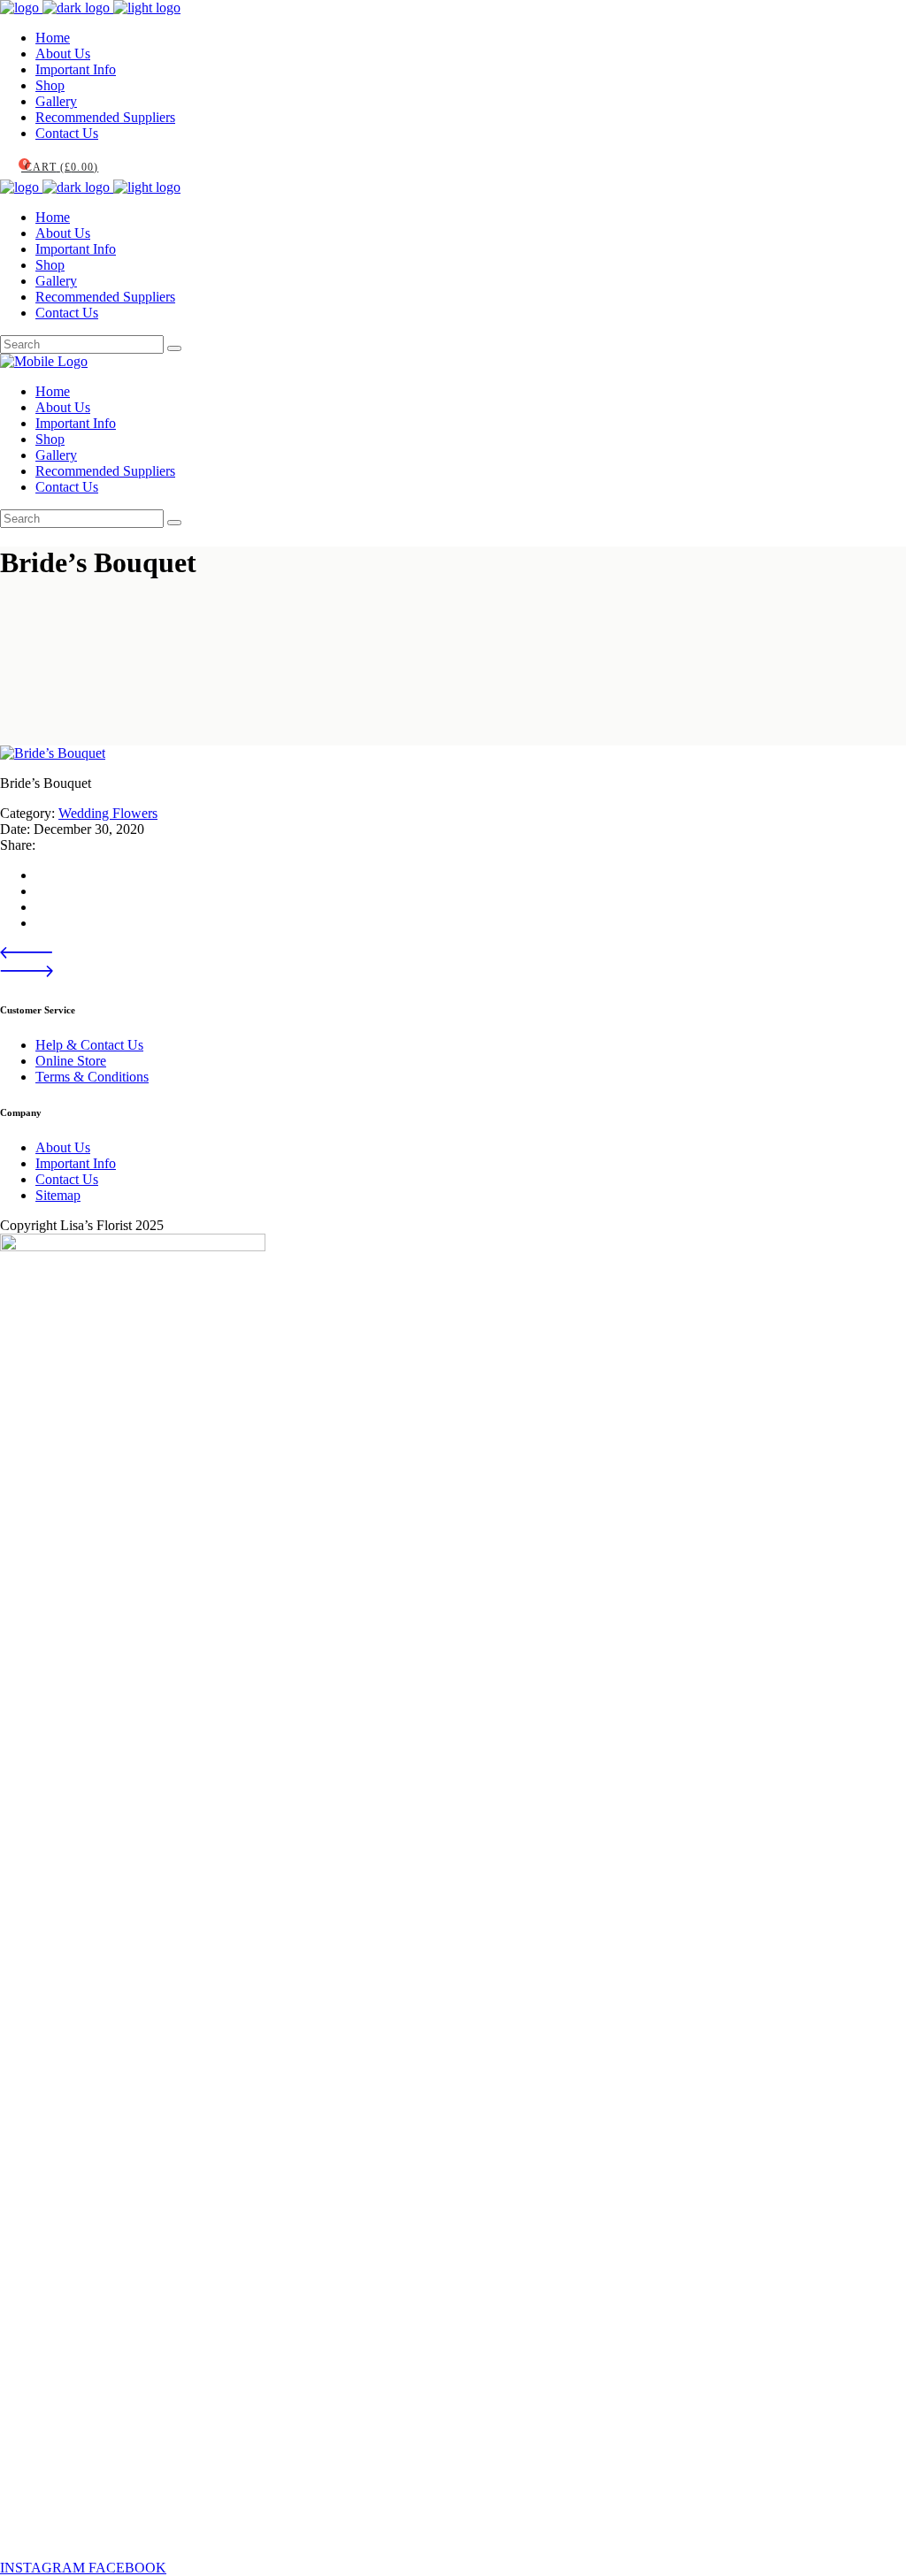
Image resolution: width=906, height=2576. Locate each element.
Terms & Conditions (92, 1077)
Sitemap (58, 1195)
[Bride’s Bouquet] (53, 753)
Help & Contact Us (89, 1045)
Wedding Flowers (108, 813)
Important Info (76, 1163)
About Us (63, 1147)
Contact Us (67, 1179)
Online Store (71, 1061)
